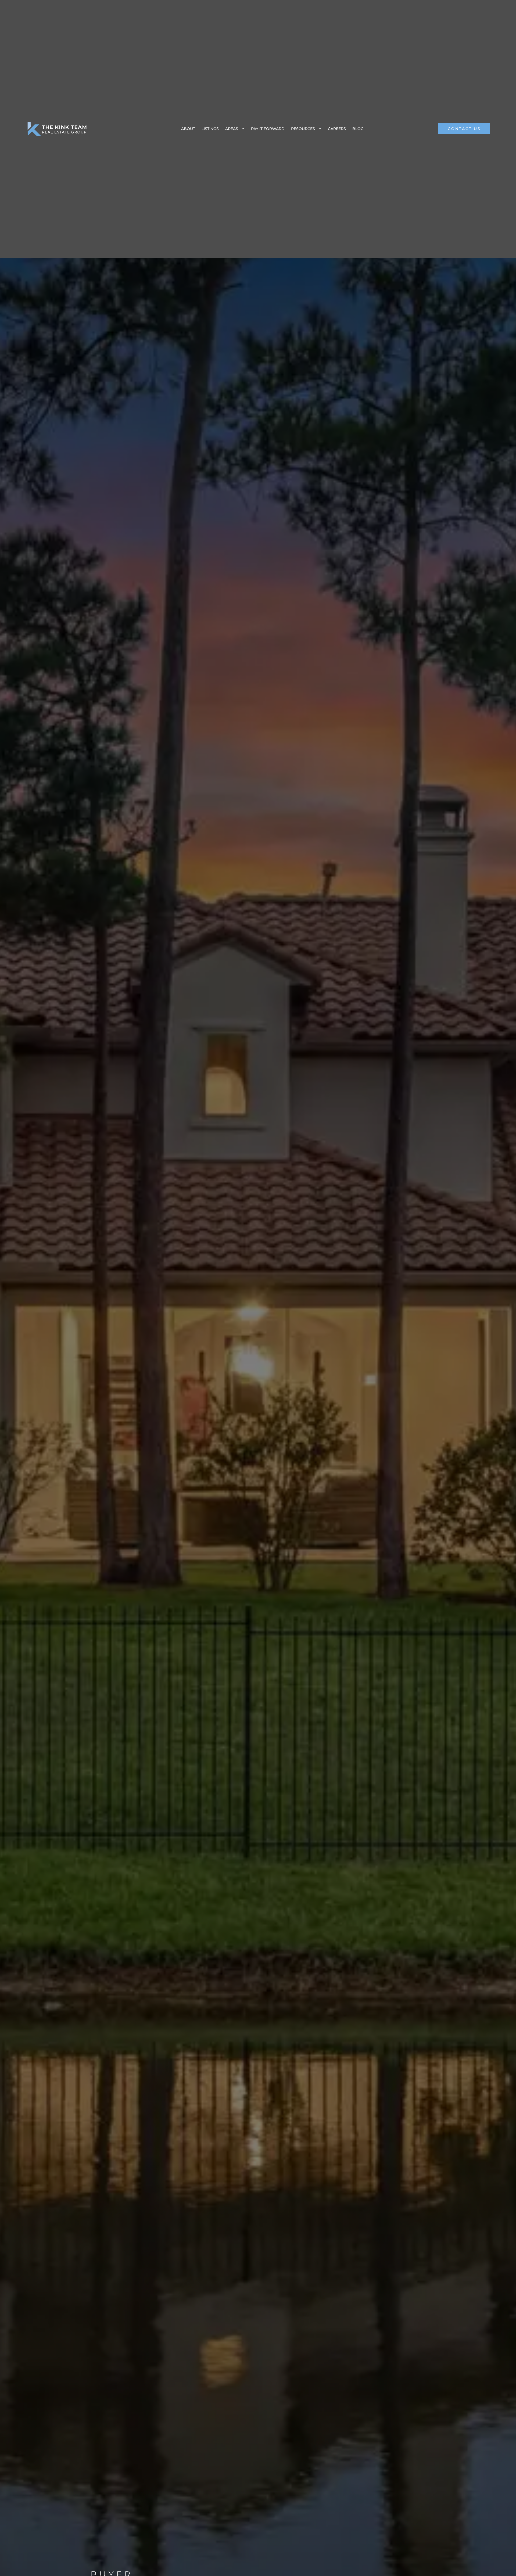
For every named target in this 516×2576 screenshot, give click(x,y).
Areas (232, 129)
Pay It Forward (268, 129)
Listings (210, 129)
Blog (358, 129)
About (188, 129)
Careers (337, 129)
